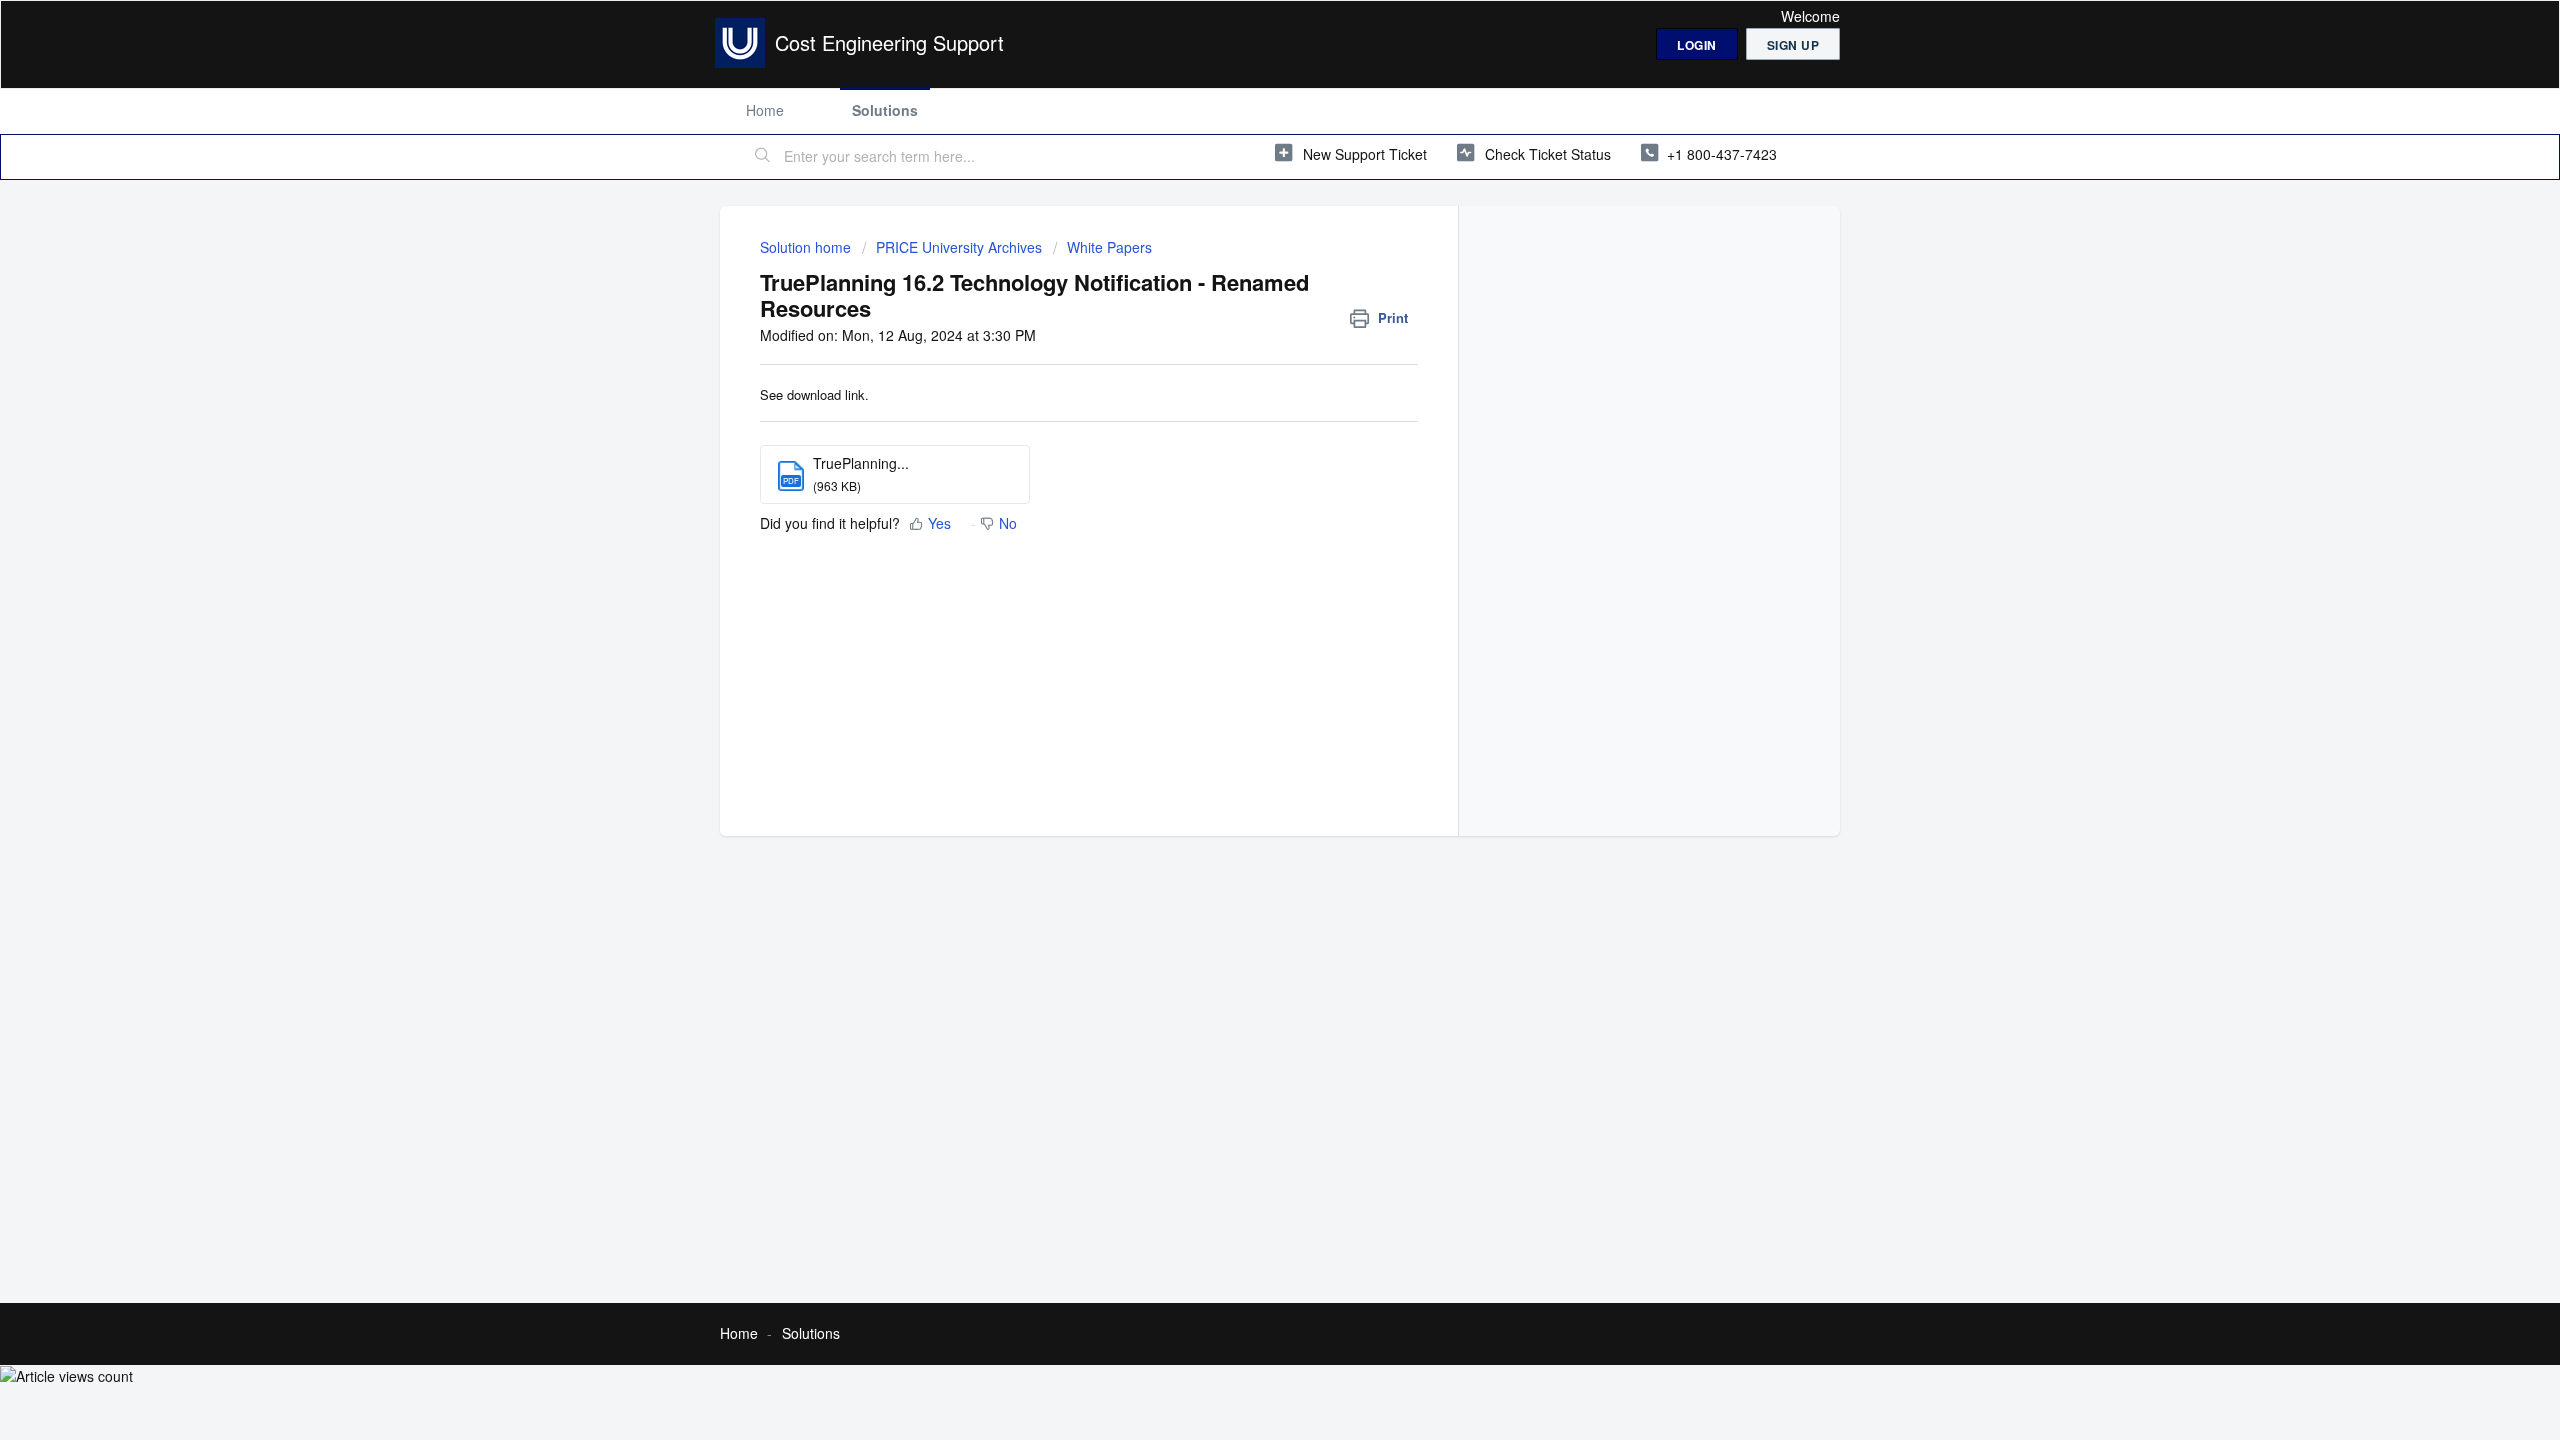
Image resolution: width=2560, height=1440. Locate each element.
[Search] (763, 157)
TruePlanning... (861, 463)
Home (765, 110)
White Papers (1109, 247)
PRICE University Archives (959, 247)
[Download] (1243, 464)
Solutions (885, 110)
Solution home (807, 247)
